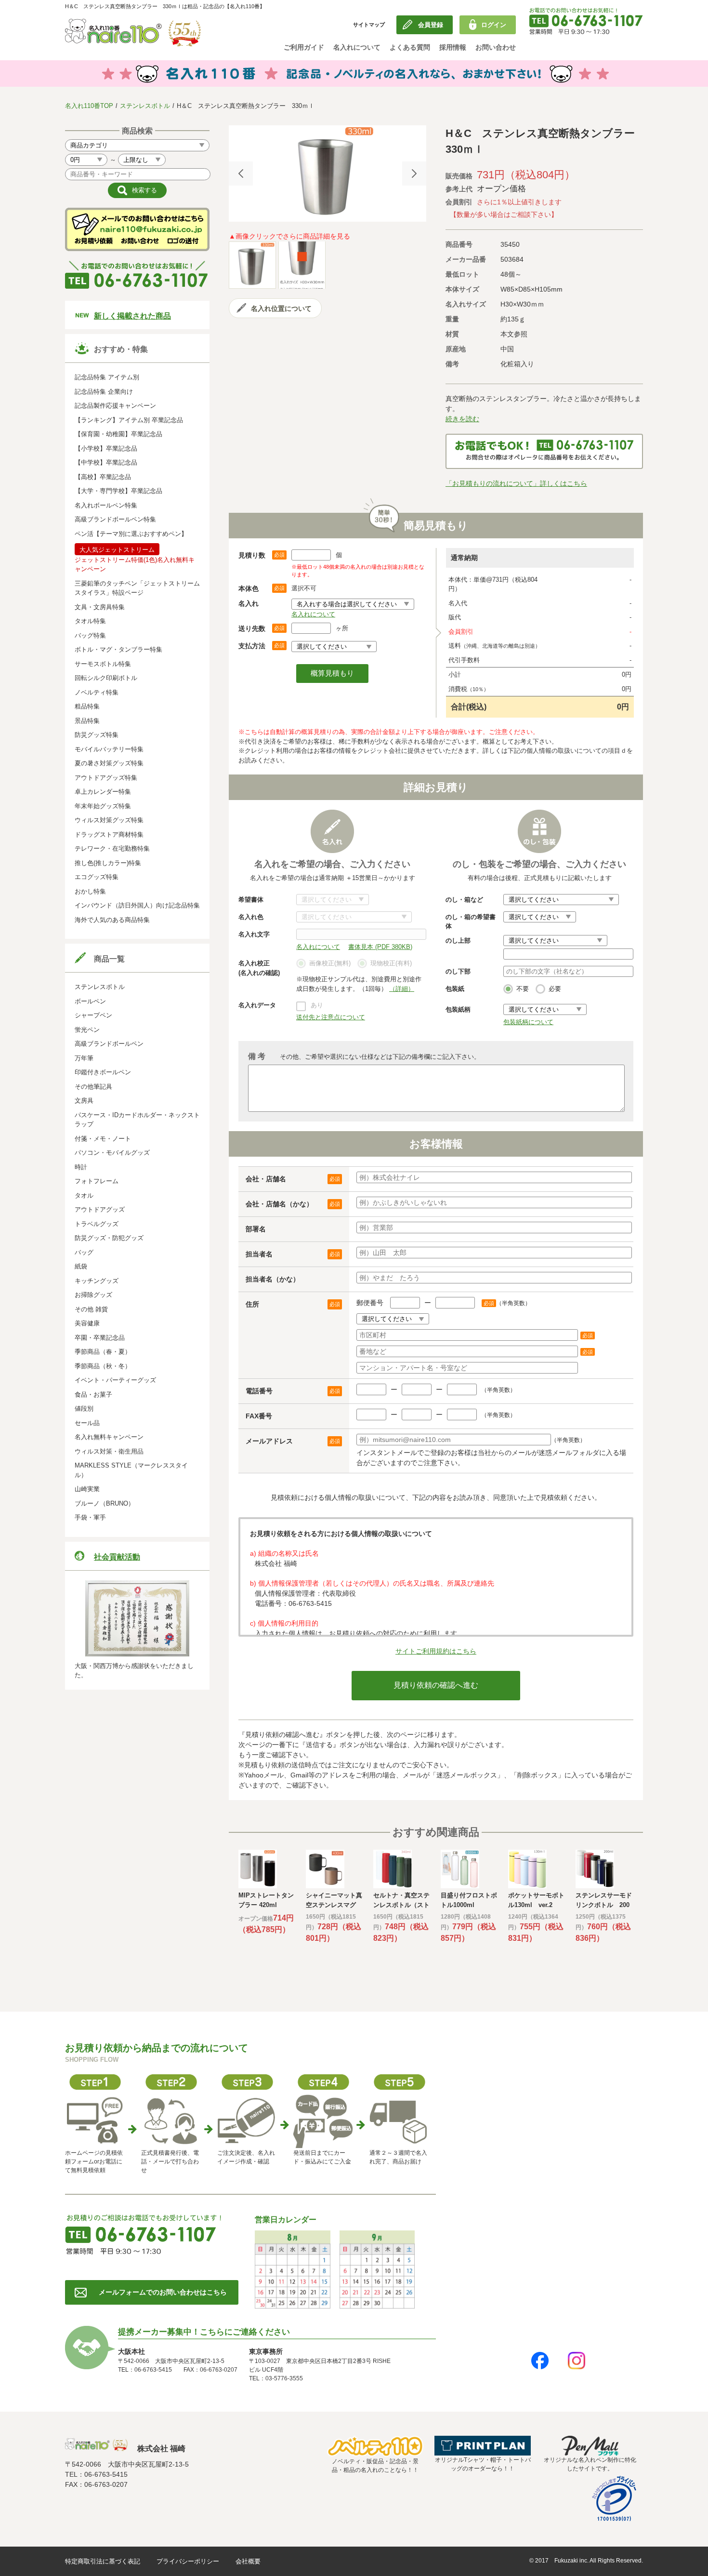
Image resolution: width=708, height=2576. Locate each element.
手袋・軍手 (90, 1517)
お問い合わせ (496, 47)
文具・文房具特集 (100, 607)
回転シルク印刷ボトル (106, 678)
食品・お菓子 (93, 1395)
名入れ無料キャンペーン (109, 1437)
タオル (84, 1195)
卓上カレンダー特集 (103, 792)
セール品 (87, 1423)
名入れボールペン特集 (106, 505)
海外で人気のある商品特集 (112, 920)
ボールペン (90, 1001)
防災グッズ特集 (97, 735)
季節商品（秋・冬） (103, 1366)
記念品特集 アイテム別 (107, 377)
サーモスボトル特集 (103, 664)
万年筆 (84, 1058)
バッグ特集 (90, 635)
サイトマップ (369, 25)
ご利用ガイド (304, 47)
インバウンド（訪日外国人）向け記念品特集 (137, 905)
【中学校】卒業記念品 (106, 462)
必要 (555, 989)
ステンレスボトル (145, 106)
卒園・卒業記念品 (100, 1338)
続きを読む (462, 419)
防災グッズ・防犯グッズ (109, 1238)
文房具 (84, 1101)
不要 (523, 989)
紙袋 (81, 1266)
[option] (328, 174)
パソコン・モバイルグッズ (112, 1153)
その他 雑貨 (91, 1309)
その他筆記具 (93, 1087)
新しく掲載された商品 (132, 316)
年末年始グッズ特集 (103, 806)
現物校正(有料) (391, 963)
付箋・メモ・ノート (103, 1139)
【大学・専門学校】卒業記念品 (118, 491)
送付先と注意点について (331, 1017)
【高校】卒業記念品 (103, 477)
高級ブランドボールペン (109, 1044)
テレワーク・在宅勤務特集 (112, 848)
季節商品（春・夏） (103, 1352)
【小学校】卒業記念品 (106, 448)
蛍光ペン (87, 1030)
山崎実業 (87, 1489)
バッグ (84, 1252)
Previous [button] (241, 174)
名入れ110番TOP (89, 106)
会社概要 (248, 2561)
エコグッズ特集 (97, 877)
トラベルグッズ (97, 1224)
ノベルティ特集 (97, 692)
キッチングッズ (97, 1281)
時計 (81, 1167)
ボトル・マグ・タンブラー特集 (118, 649)
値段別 (84, 1408)
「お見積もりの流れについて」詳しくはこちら (516, 483)
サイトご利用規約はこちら (436, 1651)
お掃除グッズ (93, 1295)
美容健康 (87, 1323)
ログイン (494, 25)
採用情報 (453, 47)
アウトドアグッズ (100, 1209)
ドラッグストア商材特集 (109, 834)
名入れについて (357, 47)
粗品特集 (87, 706)
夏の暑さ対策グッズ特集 (109, 763)
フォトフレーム (97, 1181)
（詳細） (402, 989)
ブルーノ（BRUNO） (105, 1503)
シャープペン (93, 1015)
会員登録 (431, 25)
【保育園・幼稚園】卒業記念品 (118, 434)
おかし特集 (90, 891)
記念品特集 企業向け (104, 392)
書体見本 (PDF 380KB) (380, 947)
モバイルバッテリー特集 (109, 749)
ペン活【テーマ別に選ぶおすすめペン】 (131, 534)
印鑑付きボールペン (103, 1072)
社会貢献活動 (117, 1557)
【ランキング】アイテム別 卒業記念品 (129, 420)
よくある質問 (410, 47)
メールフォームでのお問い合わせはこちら (163, 2292)
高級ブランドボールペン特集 (115, 519)
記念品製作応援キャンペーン (115, 406)
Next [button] (414, 174)
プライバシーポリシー (188, 2561)
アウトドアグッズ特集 (106, 778)
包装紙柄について (528, 1022)
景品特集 (87, 721)
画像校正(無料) (330, 963)
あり (317, 1005)
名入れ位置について (281, 308)
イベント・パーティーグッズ (115, 1380)
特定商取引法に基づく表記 (103, 2561)
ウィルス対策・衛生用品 (109, 1451)
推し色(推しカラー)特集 (108, 863)
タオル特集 (90, 621)
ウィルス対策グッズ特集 (109, 820)
